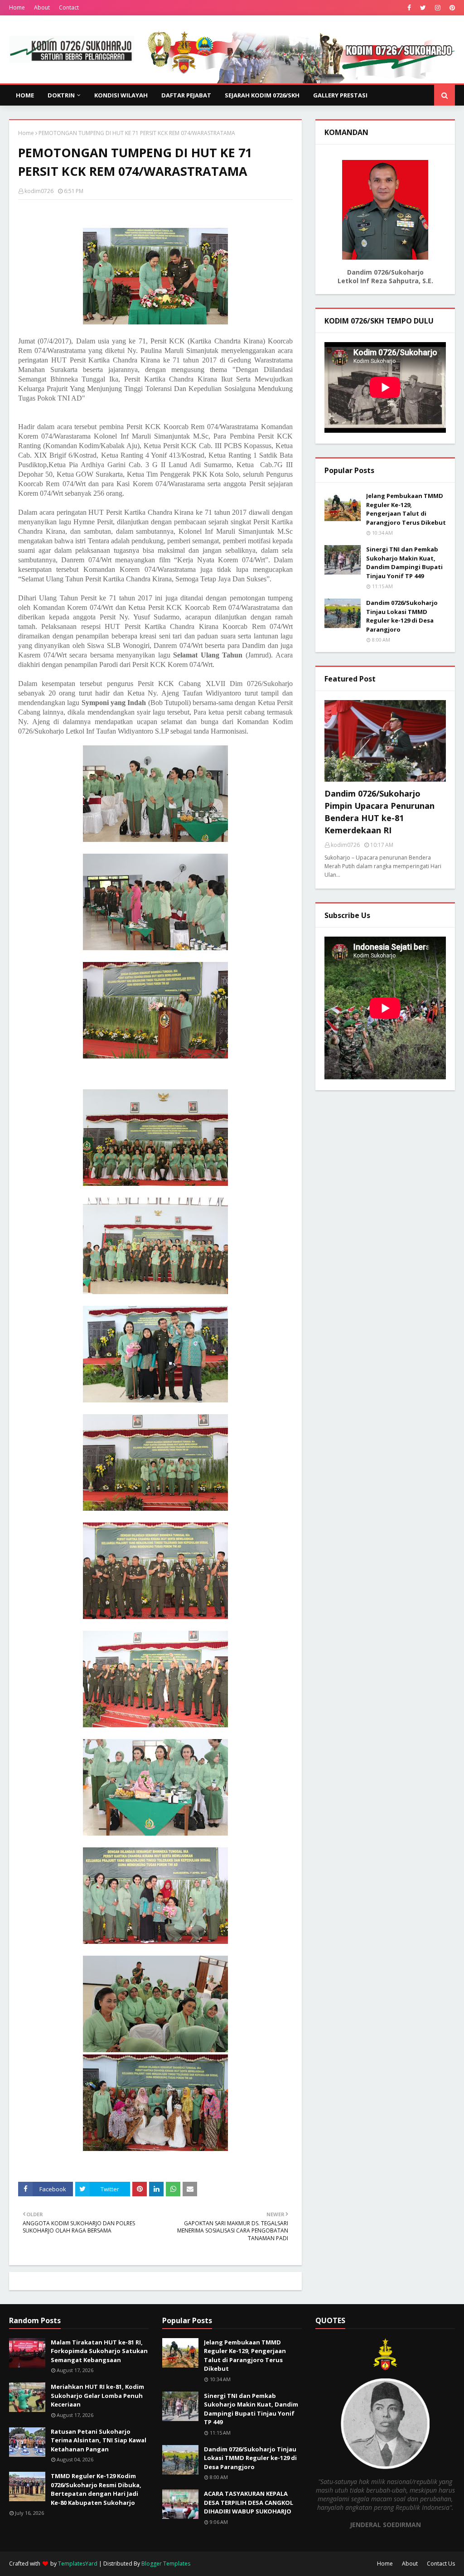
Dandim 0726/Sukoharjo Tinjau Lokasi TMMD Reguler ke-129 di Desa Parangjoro (402, 616)
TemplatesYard (78, 2564)
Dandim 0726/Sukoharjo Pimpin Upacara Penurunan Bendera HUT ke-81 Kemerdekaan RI (379, 812)
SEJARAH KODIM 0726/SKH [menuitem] (262, 95)
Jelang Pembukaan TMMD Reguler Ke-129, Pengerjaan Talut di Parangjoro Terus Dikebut (406, 509)
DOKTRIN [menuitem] (61, 95)
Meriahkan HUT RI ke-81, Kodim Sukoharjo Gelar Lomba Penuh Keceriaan (97, 2395)
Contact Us (441, 2564)
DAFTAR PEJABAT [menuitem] (186, 95)
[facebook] (409, 8)
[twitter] (423, 8)
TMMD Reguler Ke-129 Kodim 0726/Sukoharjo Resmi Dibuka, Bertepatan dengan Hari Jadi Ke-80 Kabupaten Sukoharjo (96, 2489)
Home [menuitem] (25, 95)
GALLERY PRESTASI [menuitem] (340, 95)
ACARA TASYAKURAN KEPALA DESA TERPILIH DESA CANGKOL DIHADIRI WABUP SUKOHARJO (249, 2502)
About (42, 7)
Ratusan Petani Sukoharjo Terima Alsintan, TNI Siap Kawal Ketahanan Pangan (99, 2440)
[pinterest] (451, 8)
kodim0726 (39, 191)
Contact (69, 7)
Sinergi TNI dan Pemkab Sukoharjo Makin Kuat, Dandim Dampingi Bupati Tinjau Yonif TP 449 (404, 563)
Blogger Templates (166, 2564)
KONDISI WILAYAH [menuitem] (121, 95)
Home (17, 7)
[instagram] (438, 8)
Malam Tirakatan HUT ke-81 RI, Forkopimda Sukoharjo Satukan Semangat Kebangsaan (99, 2351)
